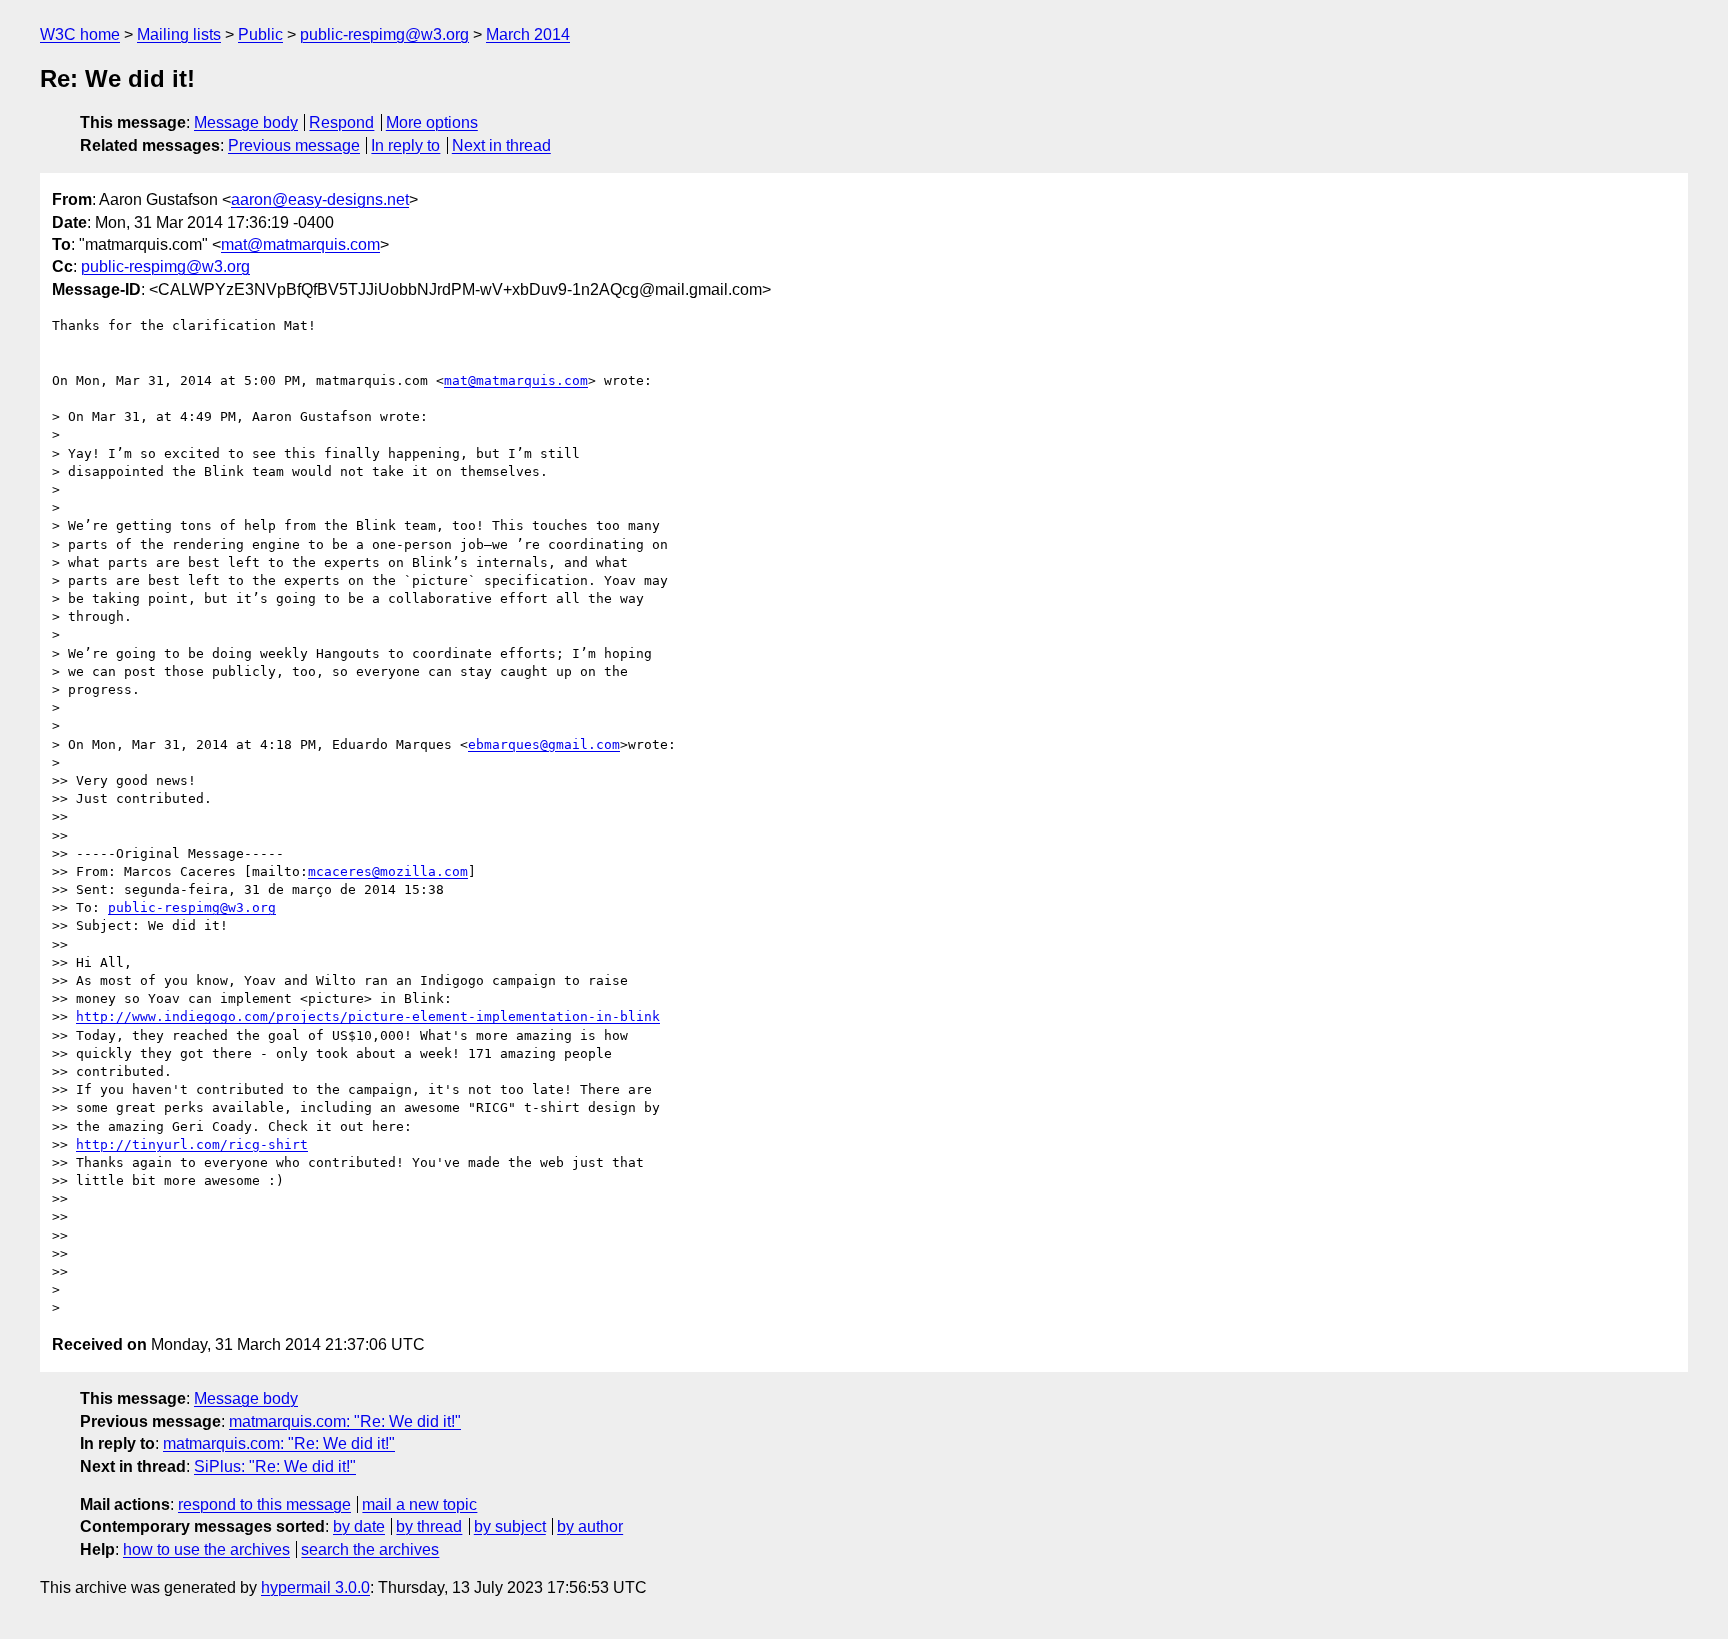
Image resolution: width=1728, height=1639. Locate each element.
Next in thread (501, 145)
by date (359, 1526)
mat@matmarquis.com (300, 244)
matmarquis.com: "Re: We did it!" (345, 1421)
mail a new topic (419, 1504)
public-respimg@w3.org (384, 34)
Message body (246, 122)
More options (432, 122)
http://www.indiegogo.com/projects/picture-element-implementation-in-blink (368, 1016)
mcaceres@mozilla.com (388, 871)
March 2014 (528, 34)
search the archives (370, 1549)
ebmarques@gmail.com (544, 744)
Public (260, 34)
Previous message (294, 145)
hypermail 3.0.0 (315, 1587)
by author (590, 1526)
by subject (510, 1526)
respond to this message (264, 1504)
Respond (341, 122)
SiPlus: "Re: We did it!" (275, 1466)
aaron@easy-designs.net (320, 199)
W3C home (80, 34)
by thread (429, 1526)
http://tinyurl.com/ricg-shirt (192, 1144)
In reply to (405, 145)
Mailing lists (179, 34)
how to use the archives (206, 1549)
